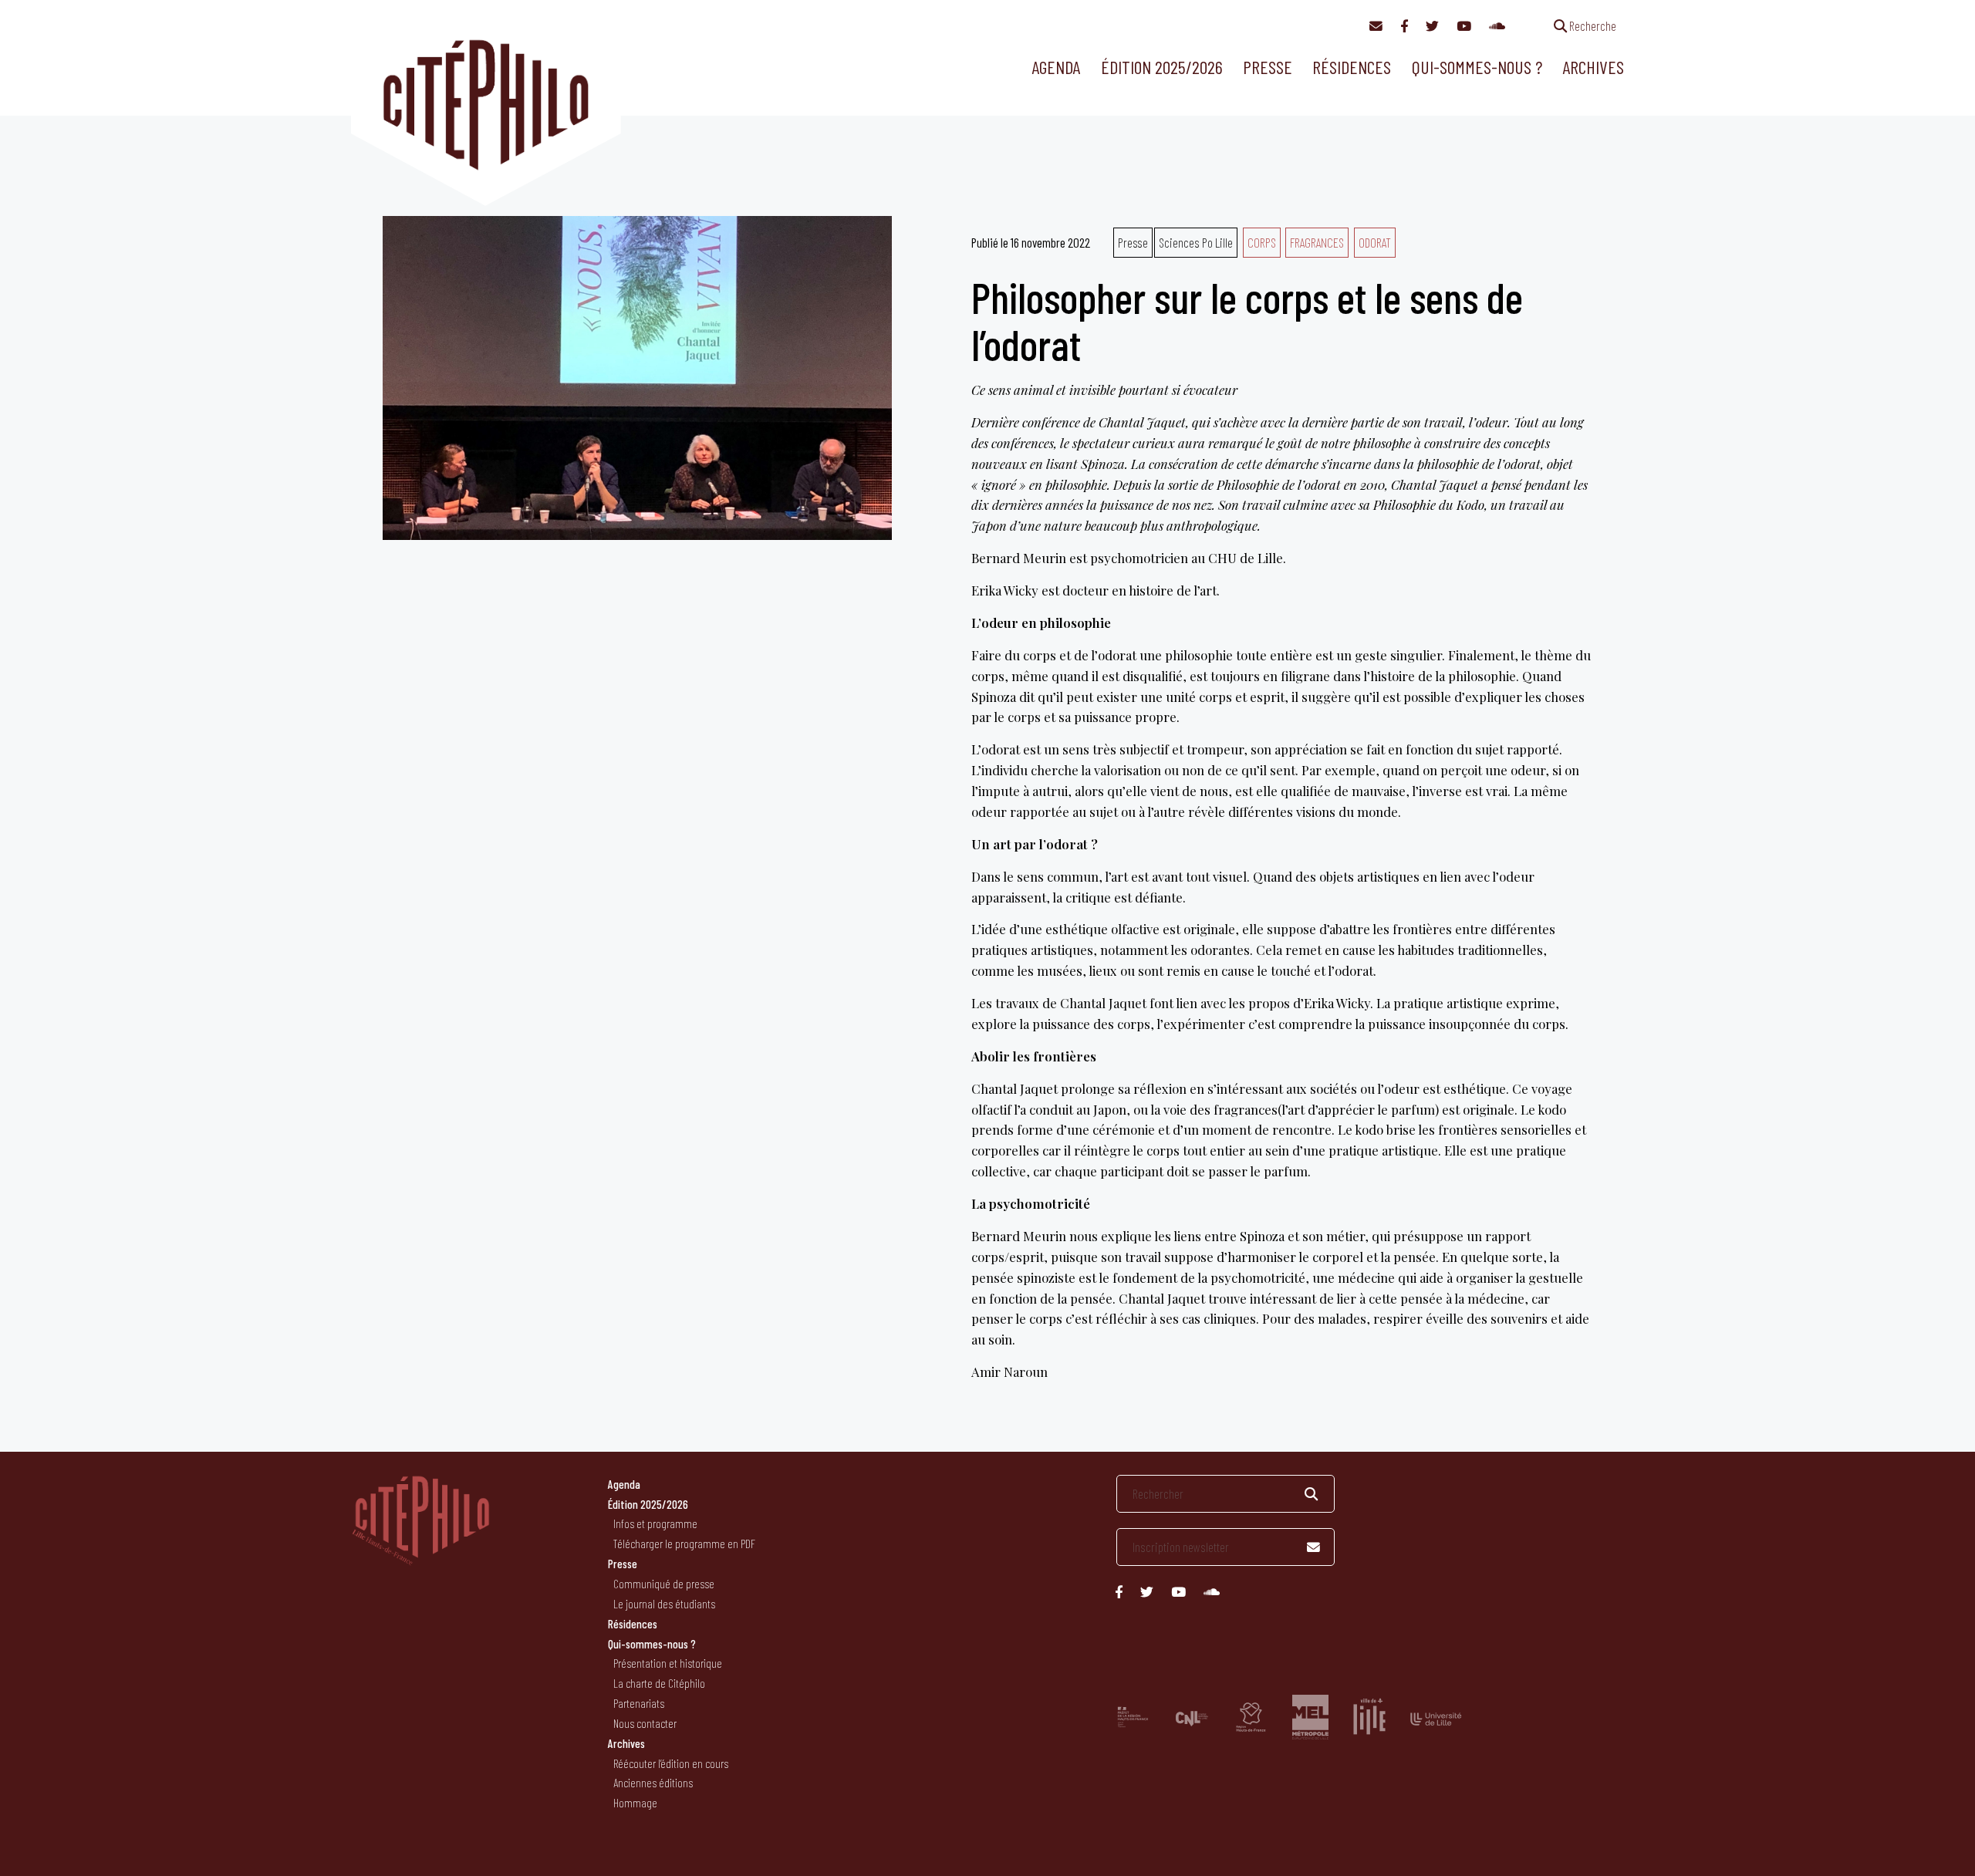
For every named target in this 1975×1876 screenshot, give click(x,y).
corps (1262, 242)
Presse (1268, 67)
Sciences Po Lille (1196, 242)
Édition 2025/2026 (1162, 67)
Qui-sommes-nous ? (1477, 67)
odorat (1375, 242)
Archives (1593, 67)
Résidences (1352, 67)
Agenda (1056, 67)
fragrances (1317, 242)
